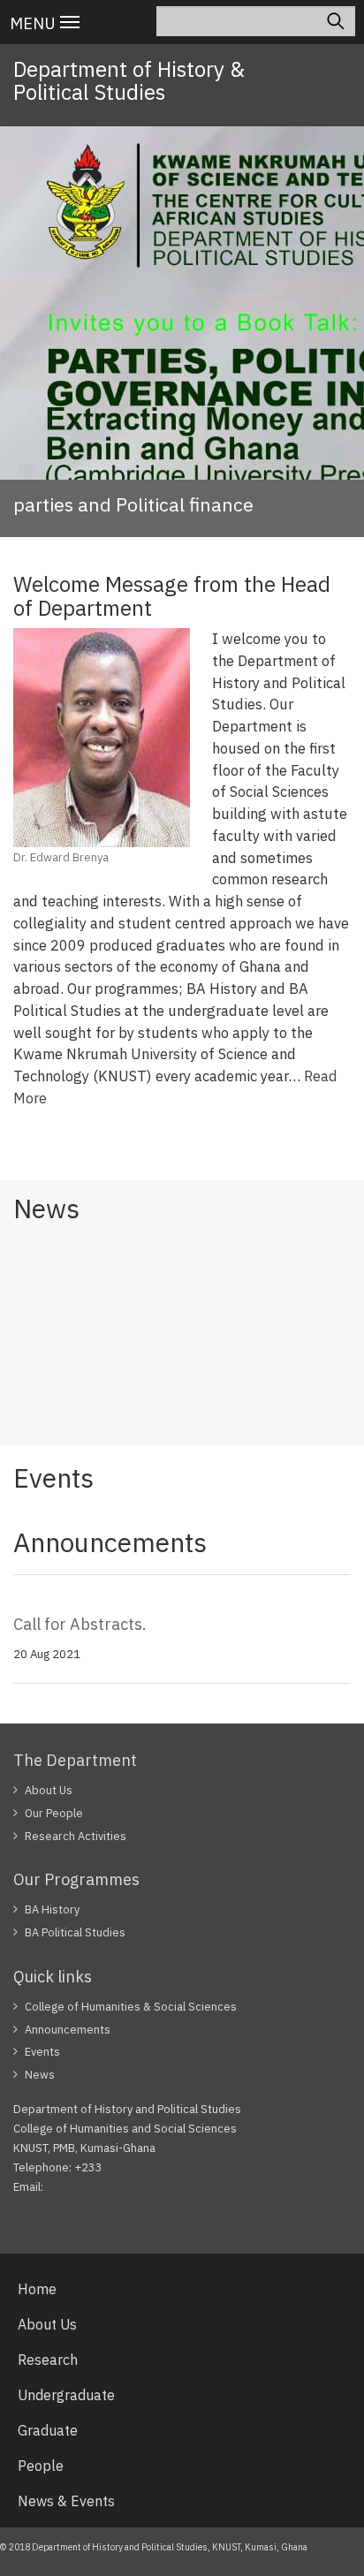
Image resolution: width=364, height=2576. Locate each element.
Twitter (125, 2221)
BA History (52, 1909)
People (41, 2466)
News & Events (66, 2501)
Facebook (51, 2221)
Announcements (68, 2030)
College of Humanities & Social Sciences (131, 2007)
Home (37, 2289)
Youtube (195, 2221)
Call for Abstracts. (80, 1624)
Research (48, 2360)
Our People (54, 1813)
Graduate (48, 2430)
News (40, 2075)
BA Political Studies (75, 1932)
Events (42, 2052)
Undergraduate (66, 2395)
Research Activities (76, 1836)
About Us (49, 1790)
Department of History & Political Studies (129, 80)
